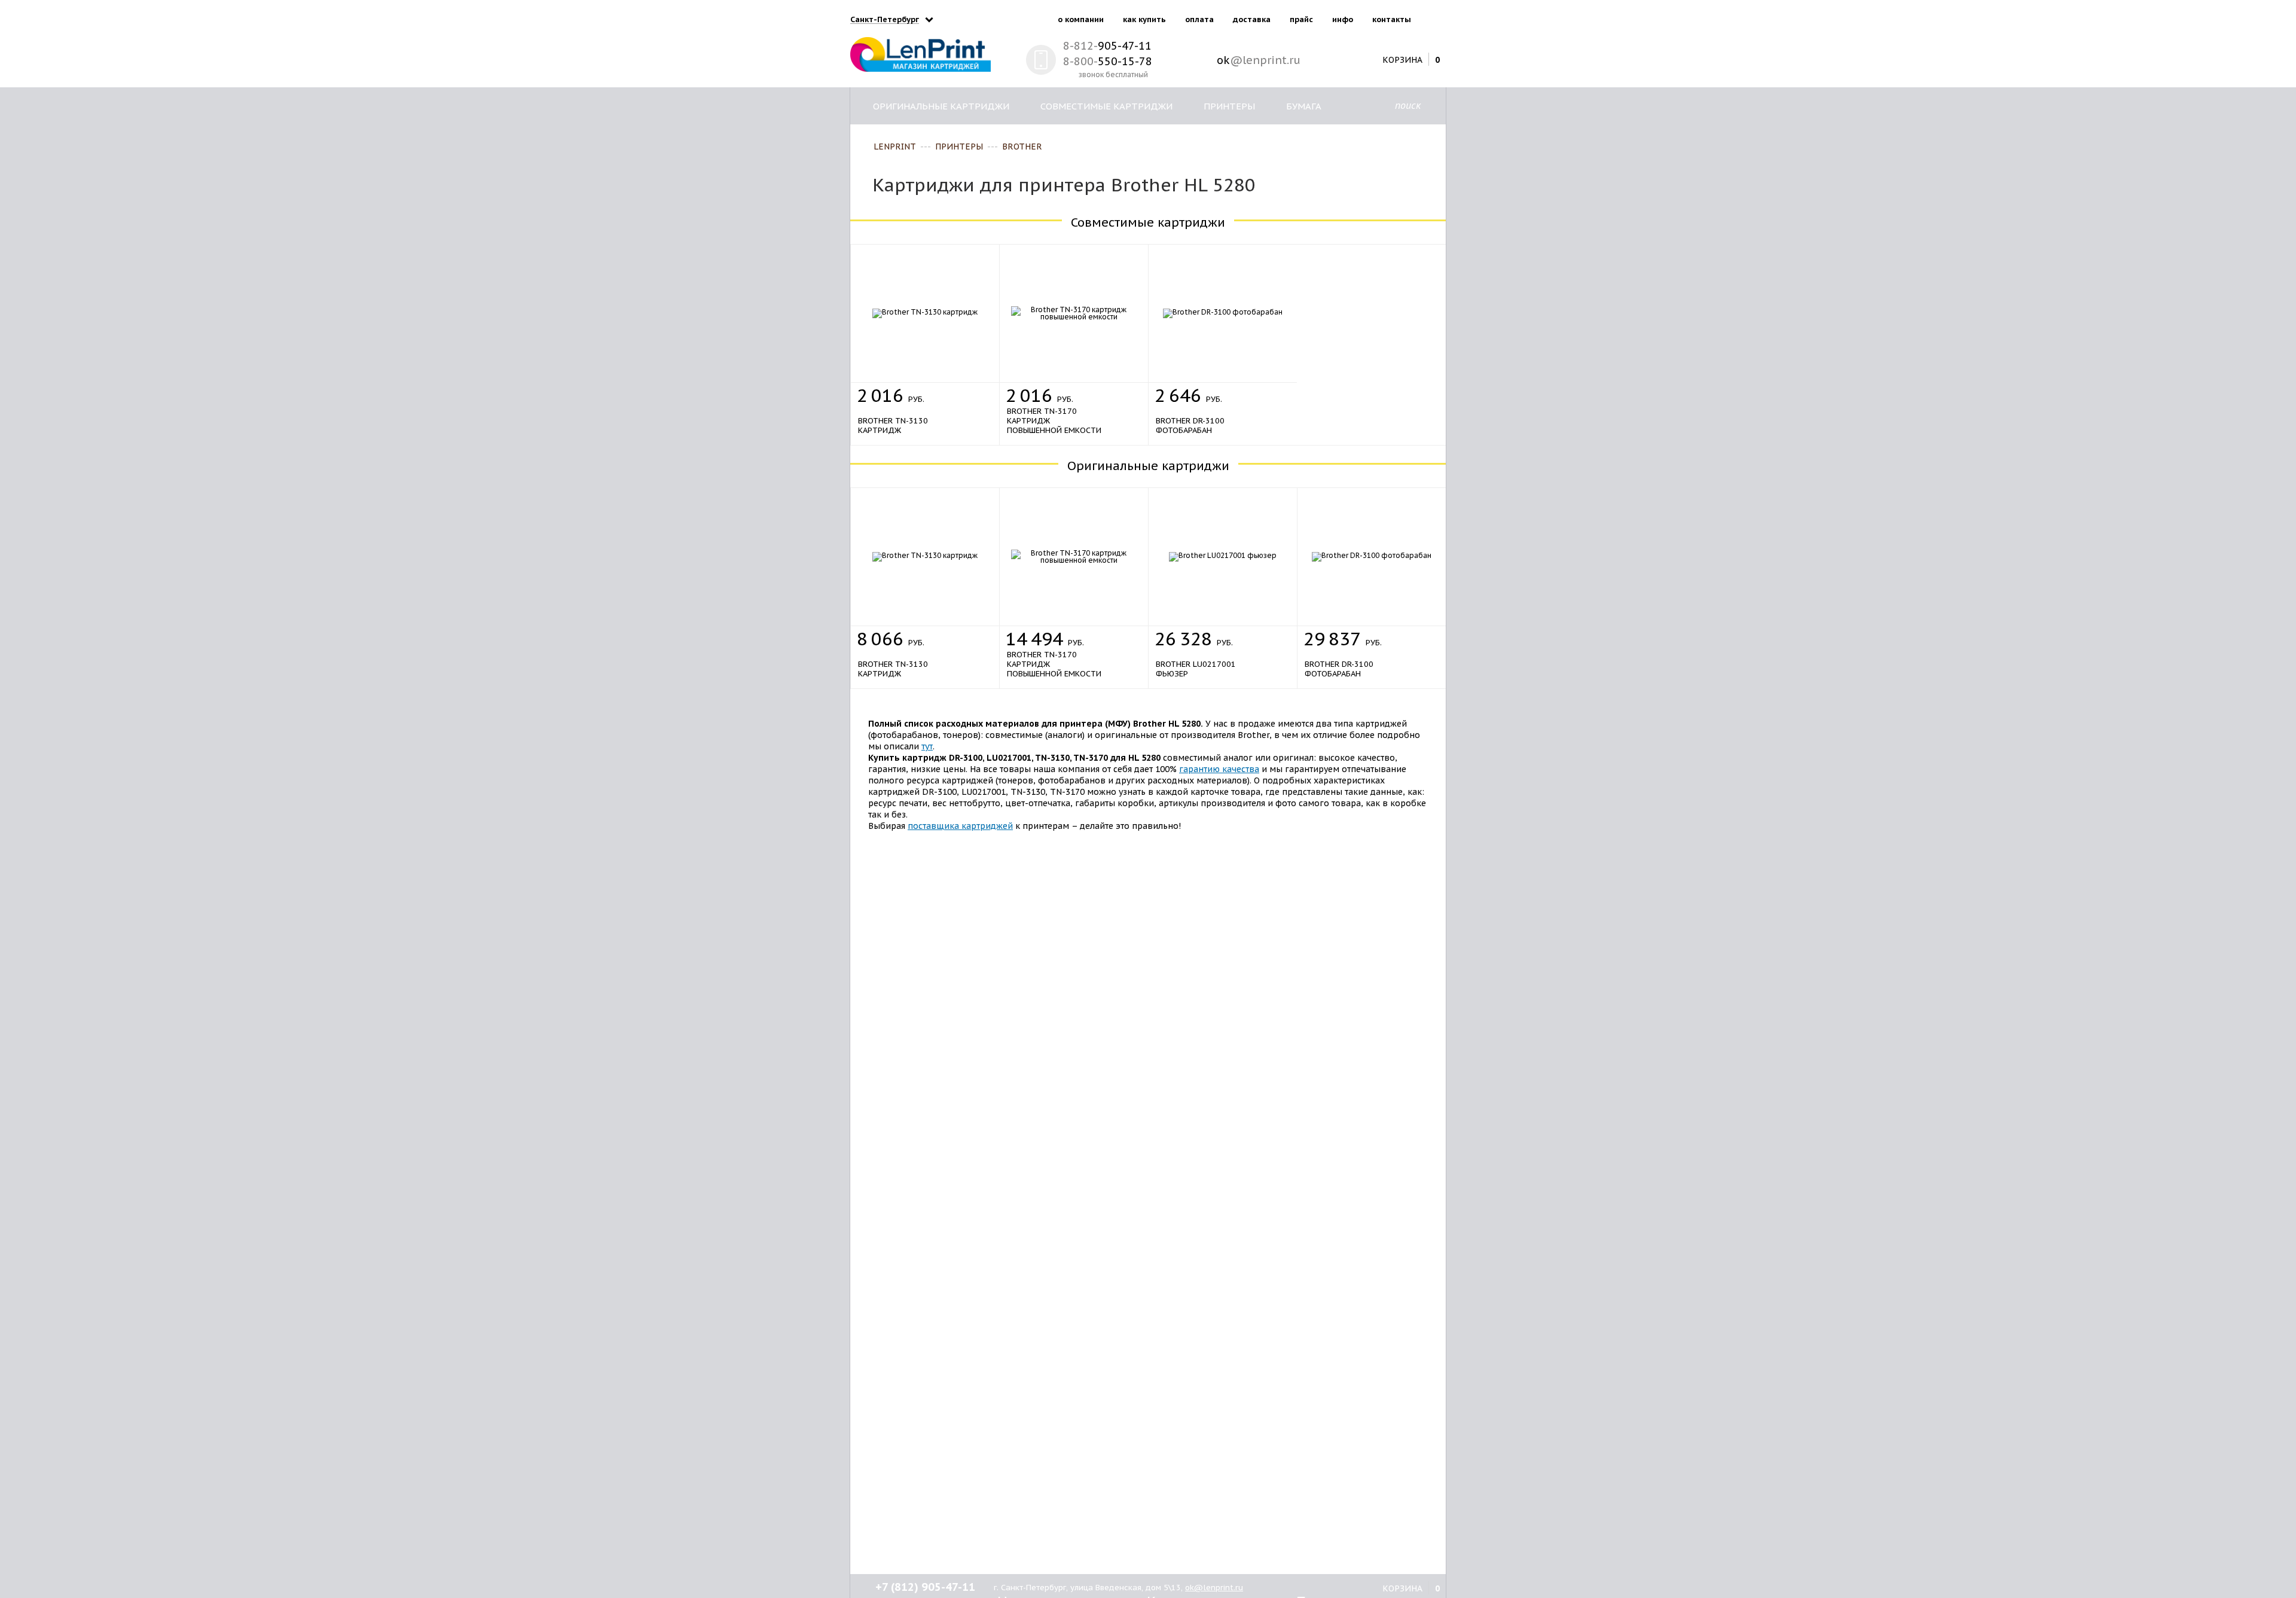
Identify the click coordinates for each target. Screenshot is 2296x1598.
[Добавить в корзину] (976, 392)
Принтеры (1229, 106)
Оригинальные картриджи (941, 106)
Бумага (1304, 106)
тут (927, 746)
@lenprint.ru (1259, 60)
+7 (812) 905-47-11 (925, 1587)
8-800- (1108, 61)
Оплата (1199, 19)
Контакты (1392, 19)
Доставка (1252, 19)
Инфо (1343, 19)
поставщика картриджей (960, 826)
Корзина (1402, 59)
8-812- (1107, 46)
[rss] (1434, 17)
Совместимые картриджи (1106, 106)
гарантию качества (1219, 769)
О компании (1081, 19)
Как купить (1144, 19)
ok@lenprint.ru (1214, 1588)
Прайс (1301, 19)
